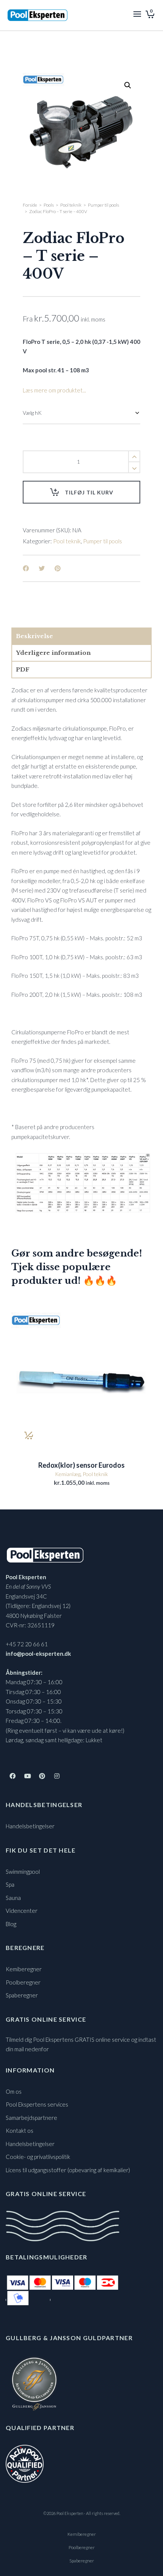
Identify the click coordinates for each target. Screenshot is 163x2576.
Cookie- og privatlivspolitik (38, 2157)
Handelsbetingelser (30, 1826)
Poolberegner (23, 1982)
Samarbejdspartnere (31, 2118)
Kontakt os (20, 2130)
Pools (49, 205)
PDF (23, 669)
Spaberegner (22, 1995)
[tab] (81, 636)
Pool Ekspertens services (37, 2104)
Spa (10, 1884)
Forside (30, 205)
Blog (11, 1924)
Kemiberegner (24, 1969)
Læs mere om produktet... (54, 390)
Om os (14, 2091)
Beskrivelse (34, 636)
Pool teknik (71, 205)
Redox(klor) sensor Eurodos (81, 1465)
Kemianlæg (68, 1474)
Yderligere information (53, 653)
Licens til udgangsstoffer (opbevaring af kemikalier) (68, 2170)
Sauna (13, 1898)
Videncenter (22, 1911)
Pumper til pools (103, 205)
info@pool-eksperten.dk (38, 1654)
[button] (128, 85)
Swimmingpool (23, 1872)
